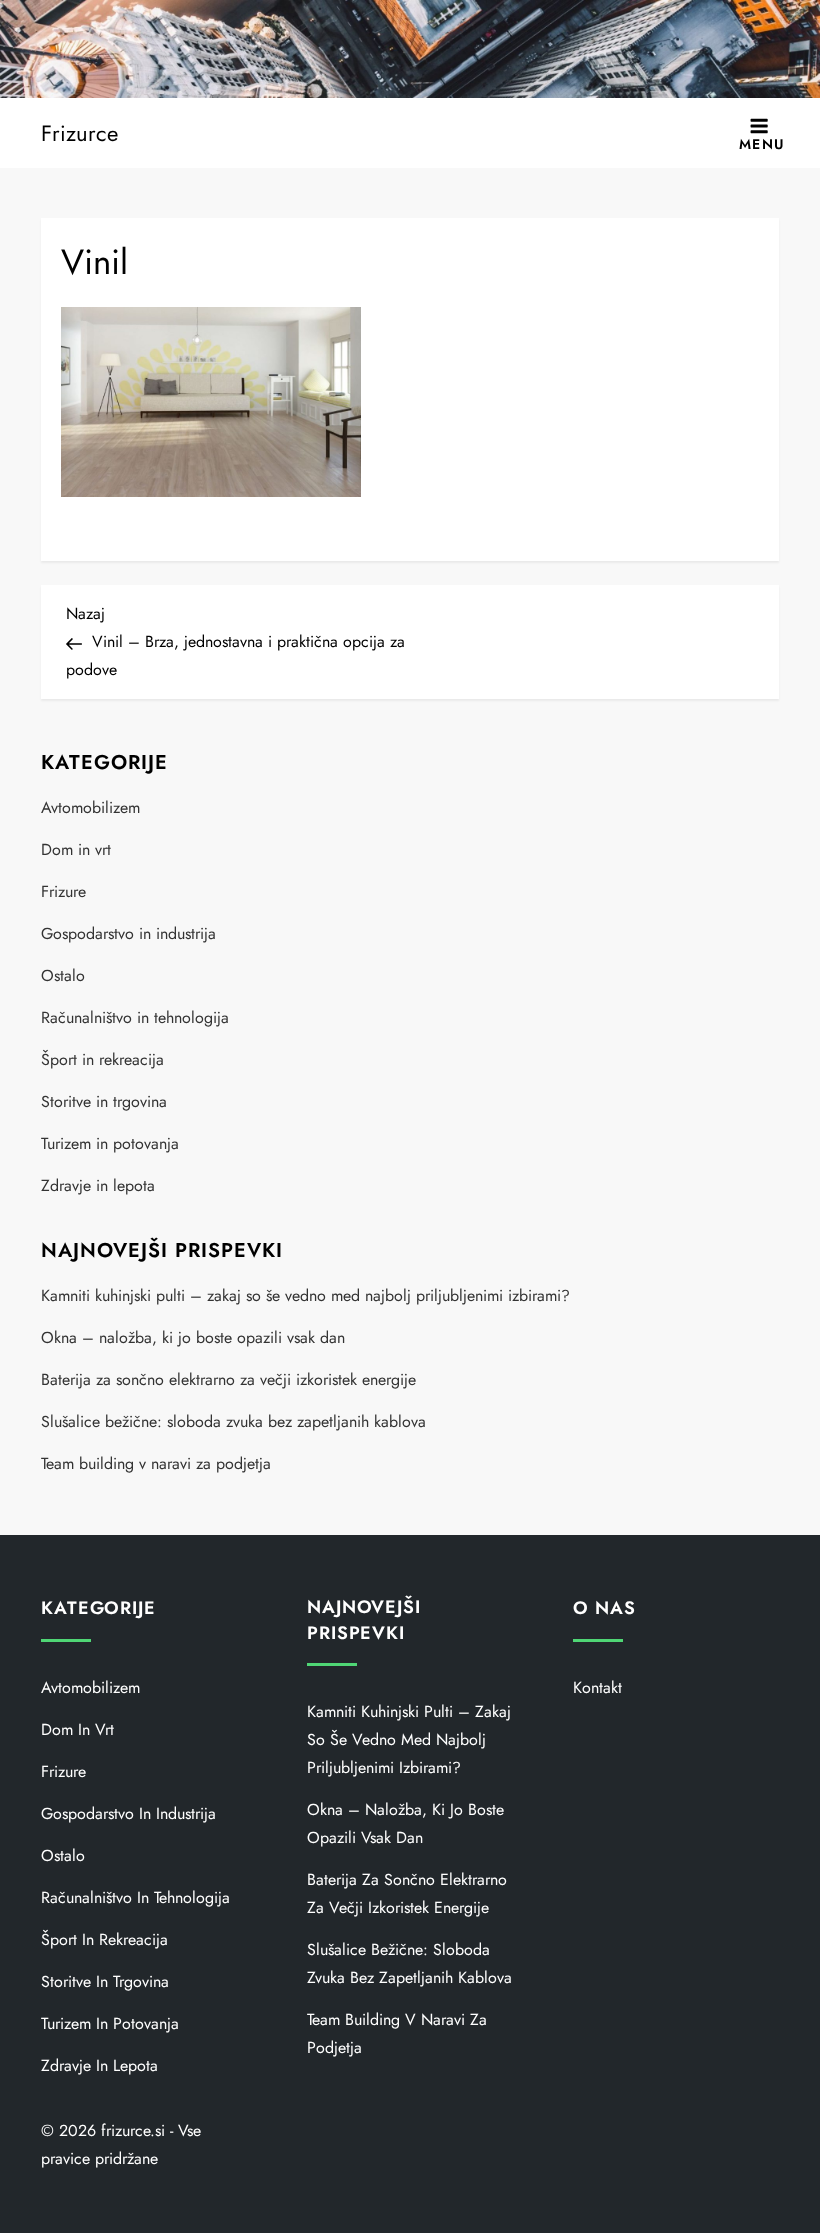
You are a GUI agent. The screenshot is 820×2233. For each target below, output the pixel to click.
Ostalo (63, 975)
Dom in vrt (76, 849)
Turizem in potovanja (110, 1143)
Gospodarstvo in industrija (128, 933)
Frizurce (79, 133)
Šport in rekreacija (102, 1059)
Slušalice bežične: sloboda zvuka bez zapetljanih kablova (233, 1421)
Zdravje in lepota (98, 1185)
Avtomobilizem (90, 807)
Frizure (63, 891)
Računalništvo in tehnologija (135, 1017)
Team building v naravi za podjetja (156, 1463)
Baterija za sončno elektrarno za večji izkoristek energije (228, 1379)
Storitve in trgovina (104, 1101)
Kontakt (597, 1687)
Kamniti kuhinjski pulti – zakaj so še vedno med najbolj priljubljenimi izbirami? (305, 1295)
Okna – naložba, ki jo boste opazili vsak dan (193, 1337)
